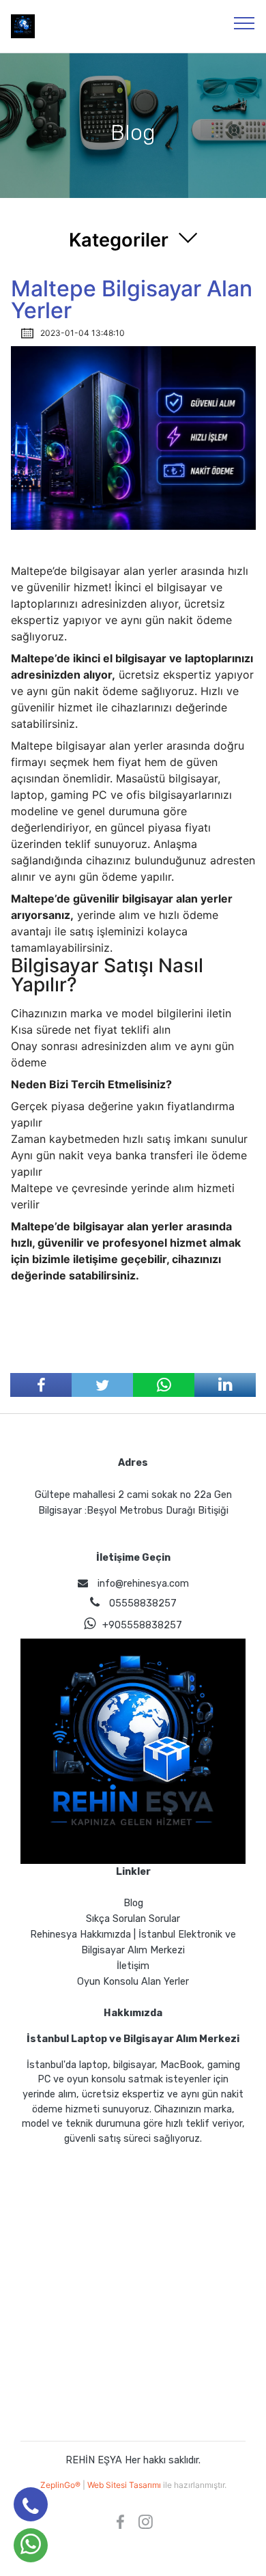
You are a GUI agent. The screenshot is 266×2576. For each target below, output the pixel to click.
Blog (133, 1903)
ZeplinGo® (61, 2485)
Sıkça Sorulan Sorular (133, 1919)
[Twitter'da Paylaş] (102, 1385)
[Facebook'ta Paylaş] (41, 1385)
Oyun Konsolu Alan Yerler (133, 1982)
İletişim (133, 1966)
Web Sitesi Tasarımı (125, 2485)
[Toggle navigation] (245, 23)
